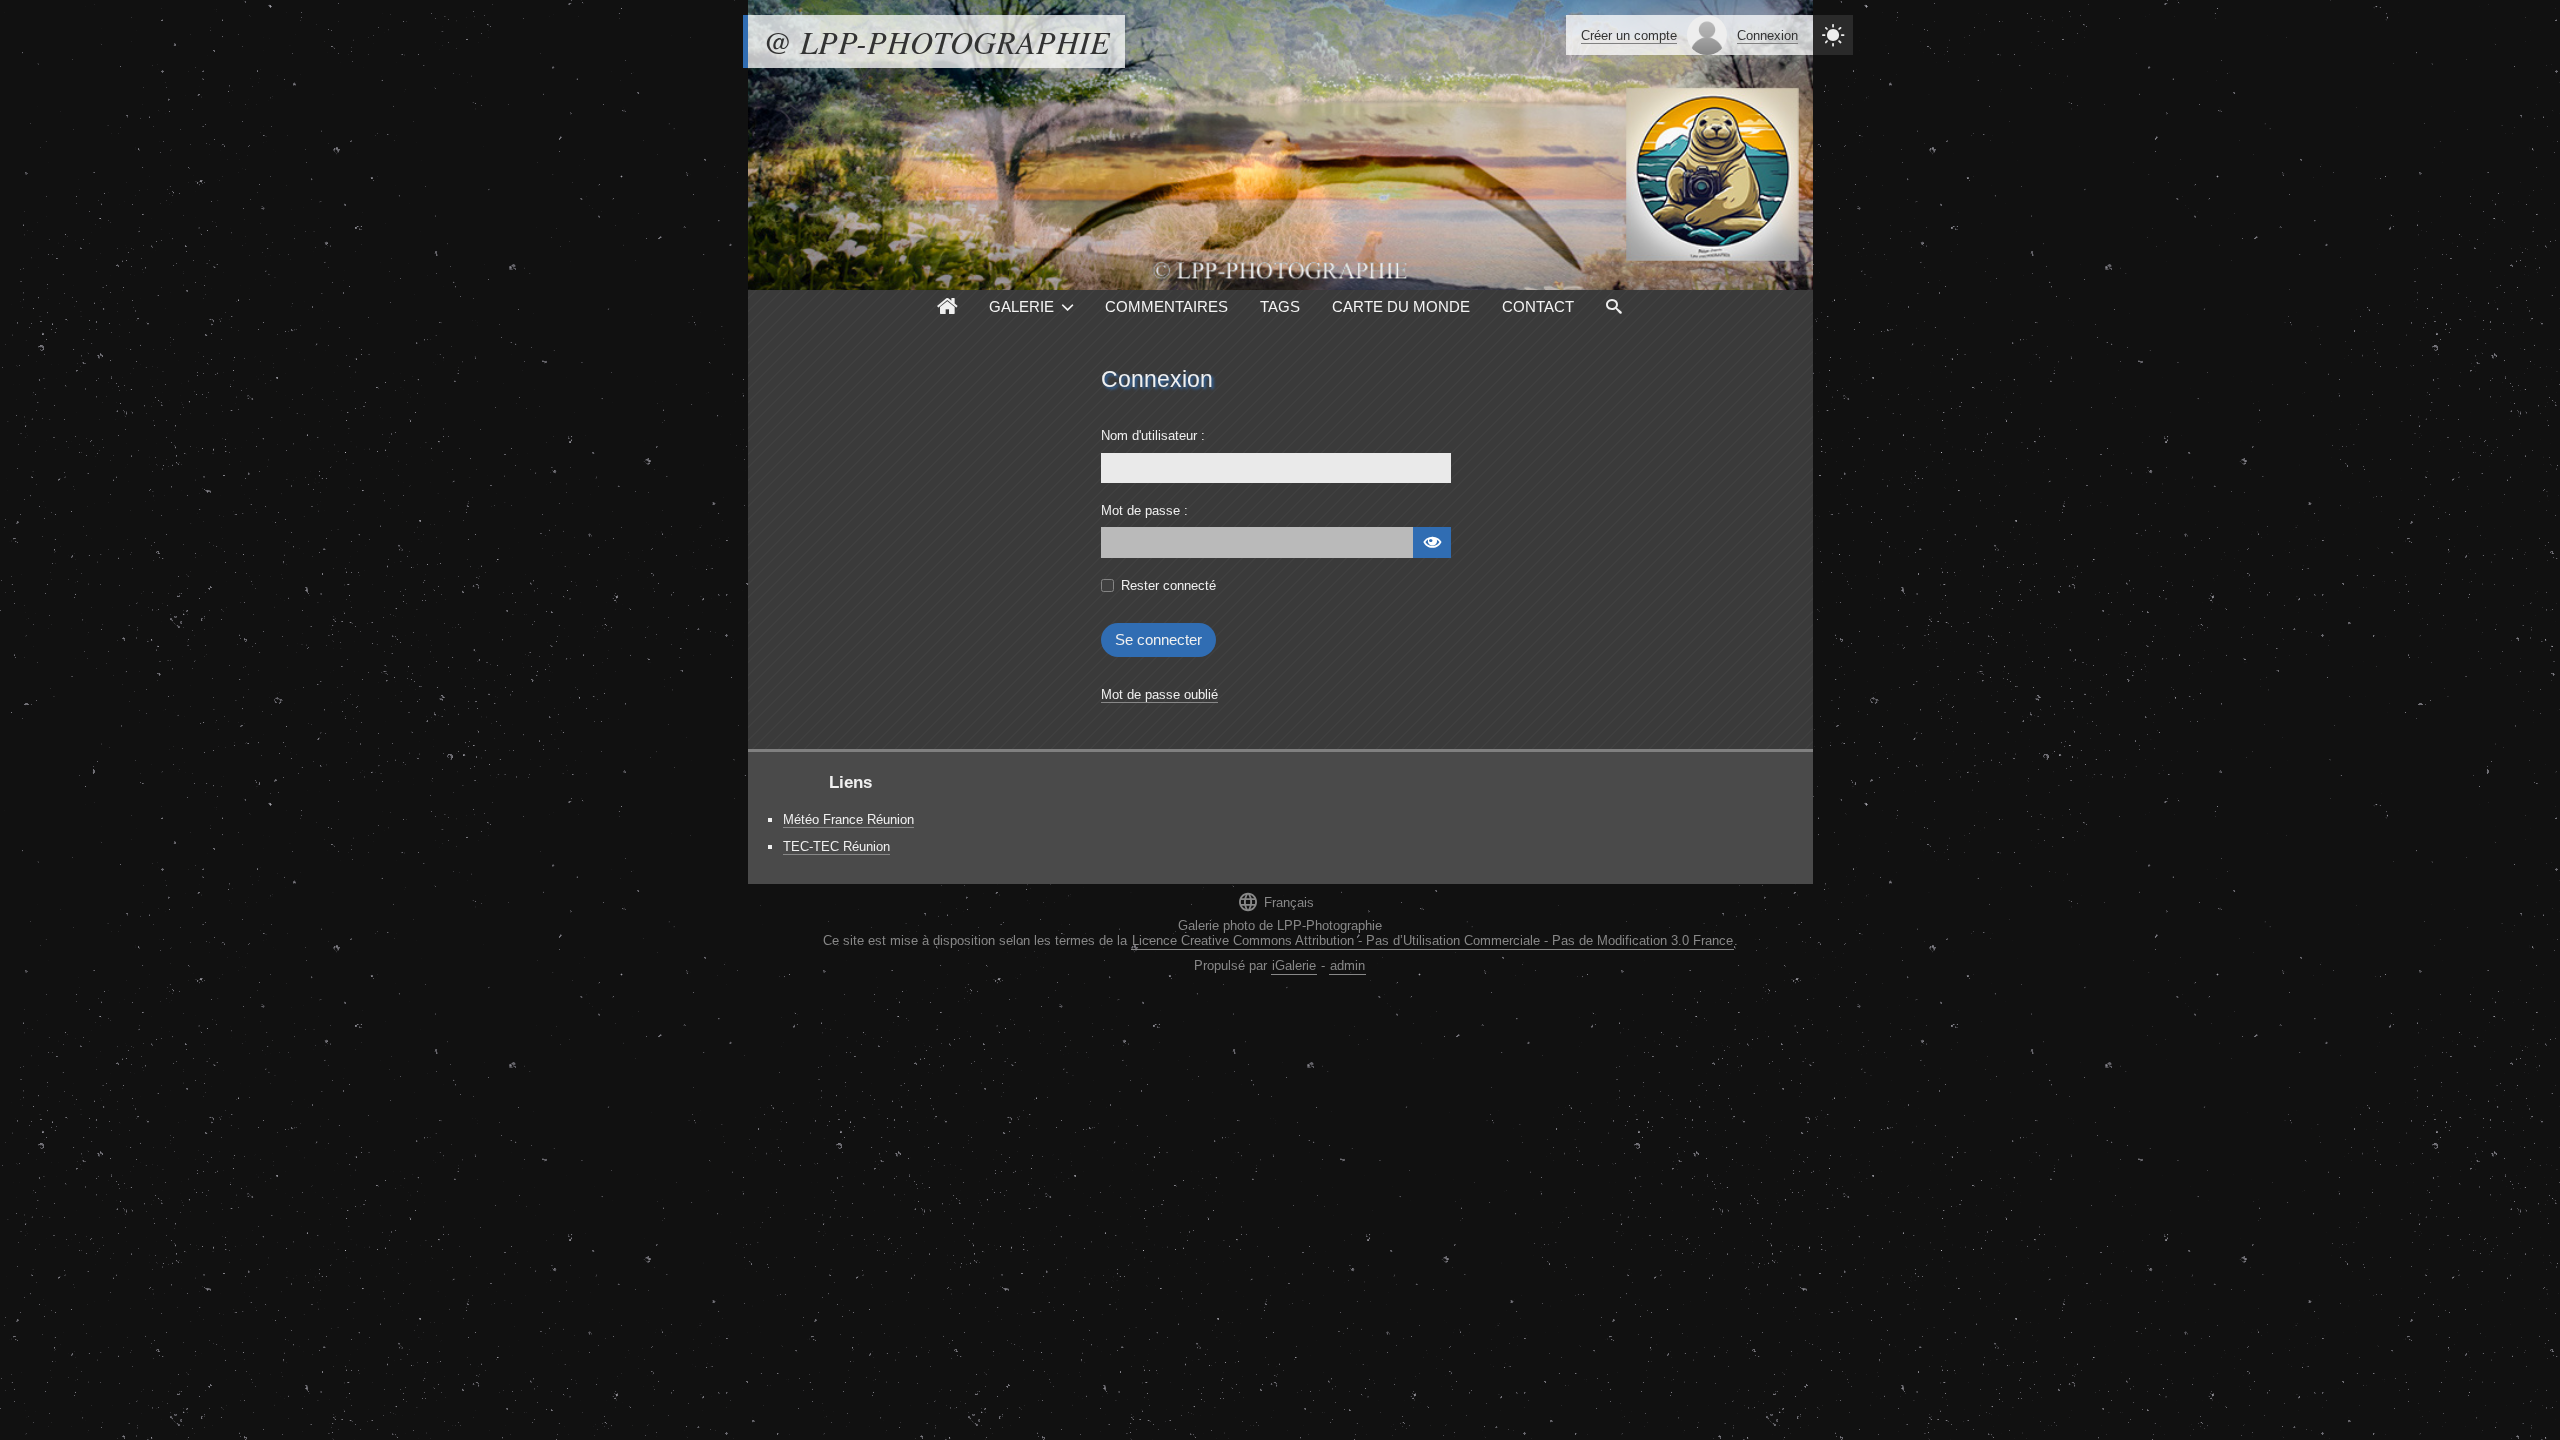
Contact (1538, 306)
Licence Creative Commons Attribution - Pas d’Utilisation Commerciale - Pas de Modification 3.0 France (1432, 940)
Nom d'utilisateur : (1153, 435)
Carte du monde (1401, 306)
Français (1275, 901)
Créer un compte (1629, 35)
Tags (1280, 306)
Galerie (1021, 306)
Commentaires (1166, 306)
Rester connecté (1168, 585)
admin (1347, 965)
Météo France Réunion (848, 819)
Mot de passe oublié (1159, 694)
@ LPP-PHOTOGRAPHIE (936, 41)
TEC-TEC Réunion (836, 846)
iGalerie (1294, 965)
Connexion (1767, 35)
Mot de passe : (1144, 510)
